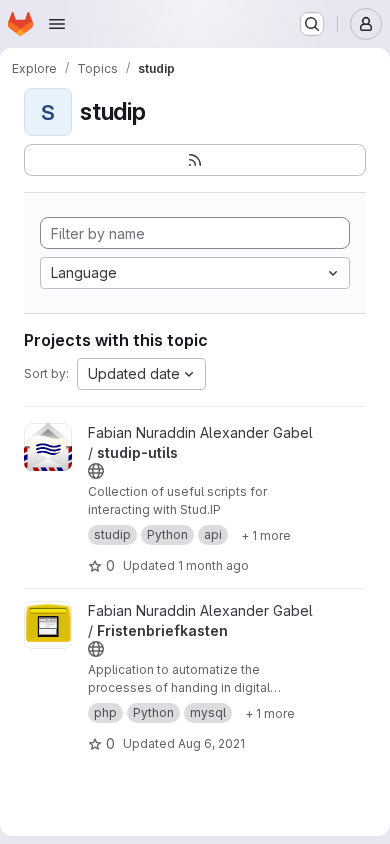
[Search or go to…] (312, 24)
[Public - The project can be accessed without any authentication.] (96, 471)
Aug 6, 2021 (211, 743)
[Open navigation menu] (57, 24)
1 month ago (213, 565)
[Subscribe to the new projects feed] (195, 160)
